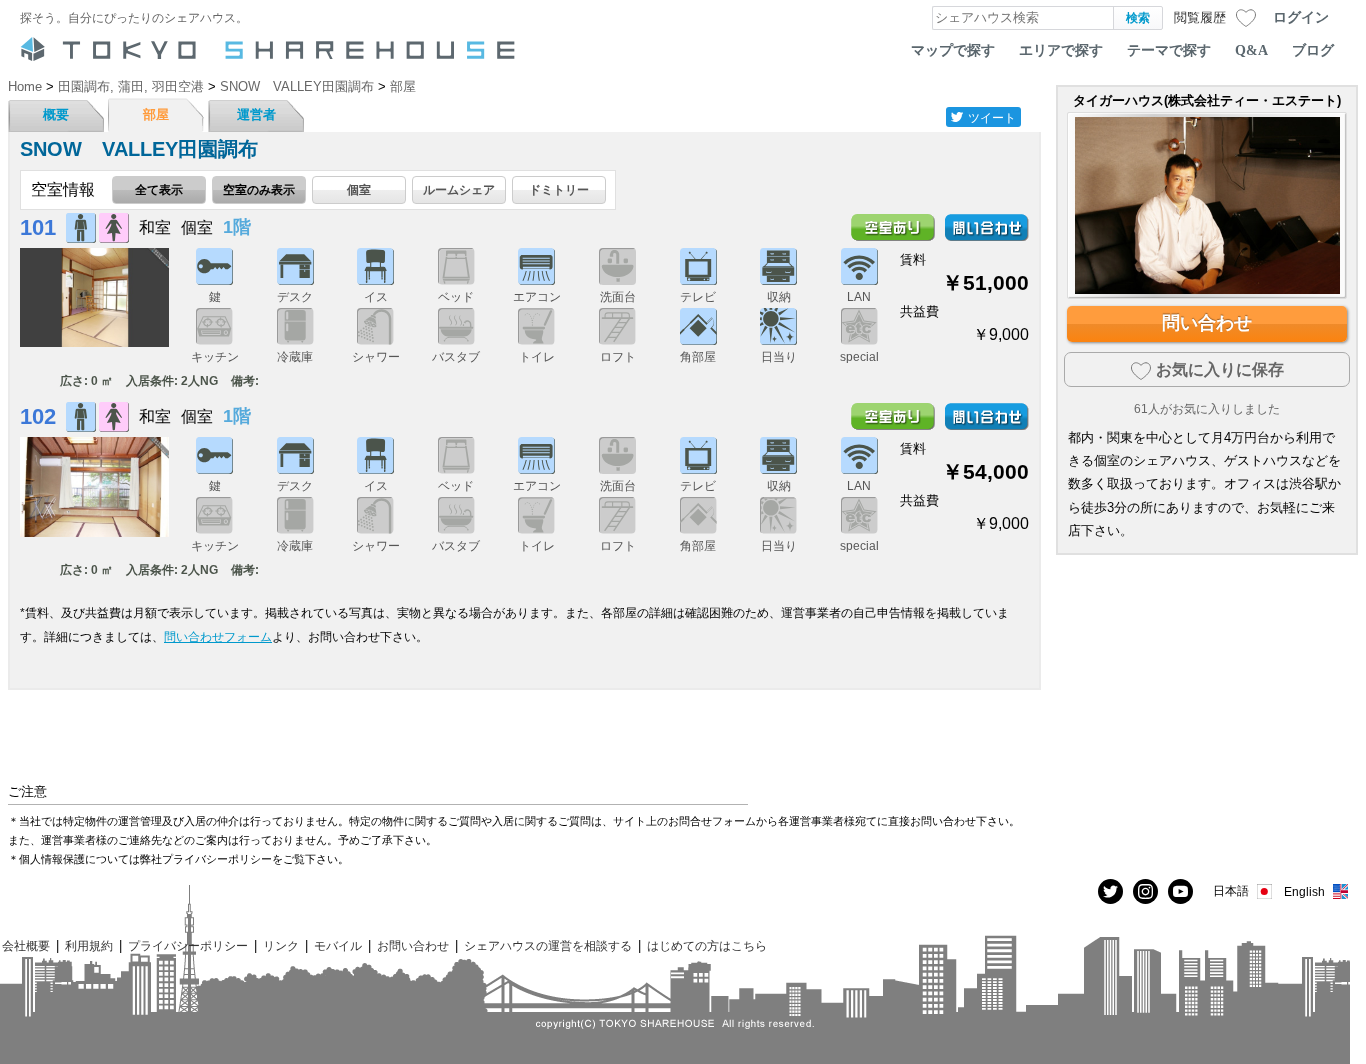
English (1304, 891)
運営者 (256, 114)
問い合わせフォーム (218, 636)
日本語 (1231, 890)
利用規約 (89, 945)
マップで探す (953, 50)
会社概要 (26, 945)
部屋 (156, 114)
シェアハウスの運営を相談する (548, 945)
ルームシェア (459, 189)
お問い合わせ (413, 945)
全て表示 (159, 189)
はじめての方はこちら (707, 945)
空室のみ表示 (259, 189)
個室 (359, 189)
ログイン (1301, 17)
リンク (281, 945)
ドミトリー (559, 189)
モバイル (338, 945)
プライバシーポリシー (188, 945)
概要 (56, 114)
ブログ (1313, 50)
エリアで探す (1061, 50)
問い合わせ (1207, 323)
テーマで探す (1169, 50)
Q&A (1251, 50)
